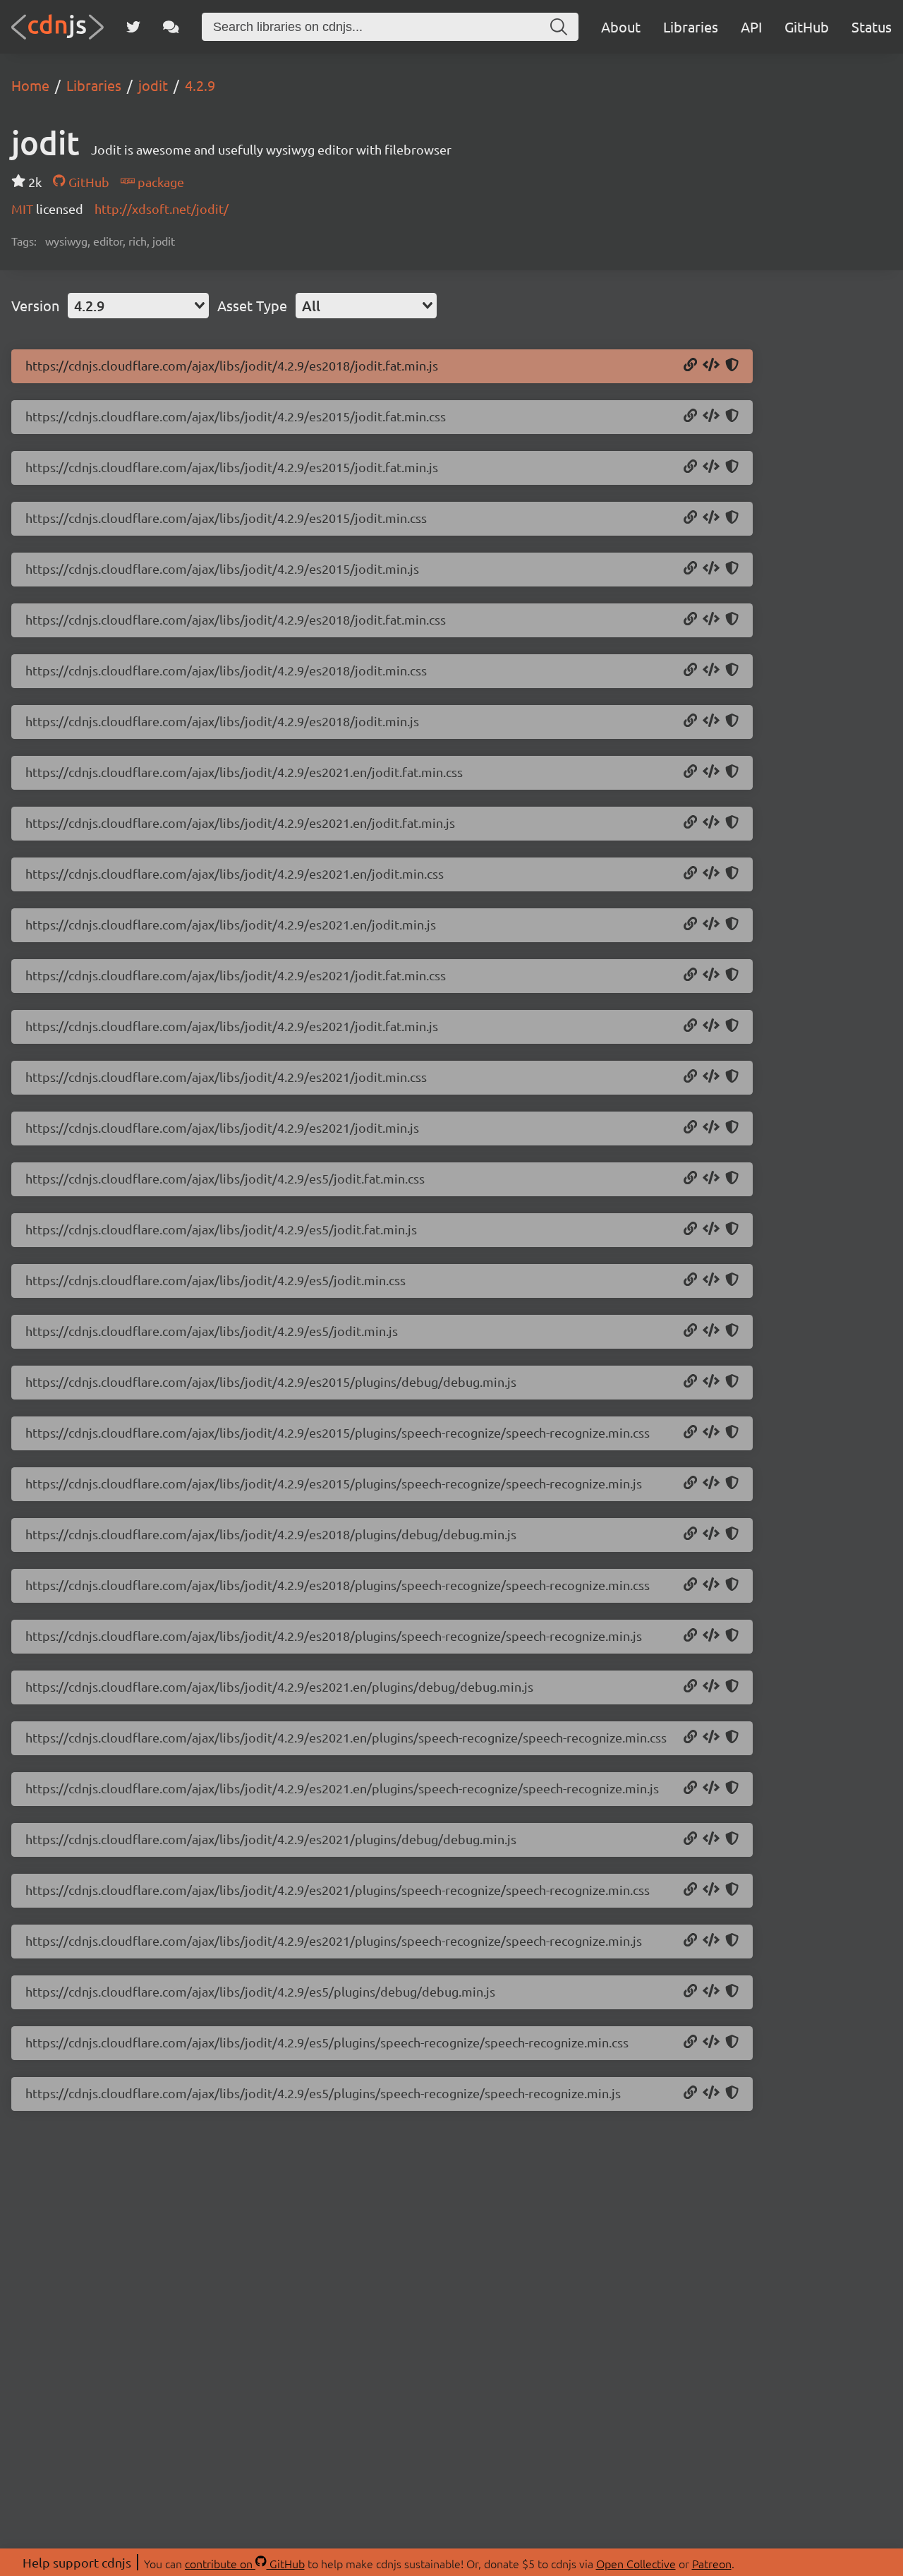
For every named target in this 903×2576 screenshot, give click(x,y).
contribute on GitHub (245, 2563)
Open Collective (636, 2563)
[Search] (559, 27)
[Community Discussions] (171, 27)
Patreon (712, 2563)
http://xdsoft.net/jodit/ (162, 209)
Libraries (691, 26)
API (751, 26)
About (621, 26)
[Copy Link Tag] (711, 416)
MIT (24, 209)
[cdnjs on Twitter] (133, 27)
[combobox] (138, 306)
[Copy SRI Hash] (732, 366)
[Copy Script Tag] (711, 366)
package (159, 182)
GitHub (807, 26)
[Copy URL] (690, 366)
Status (872, 26)
